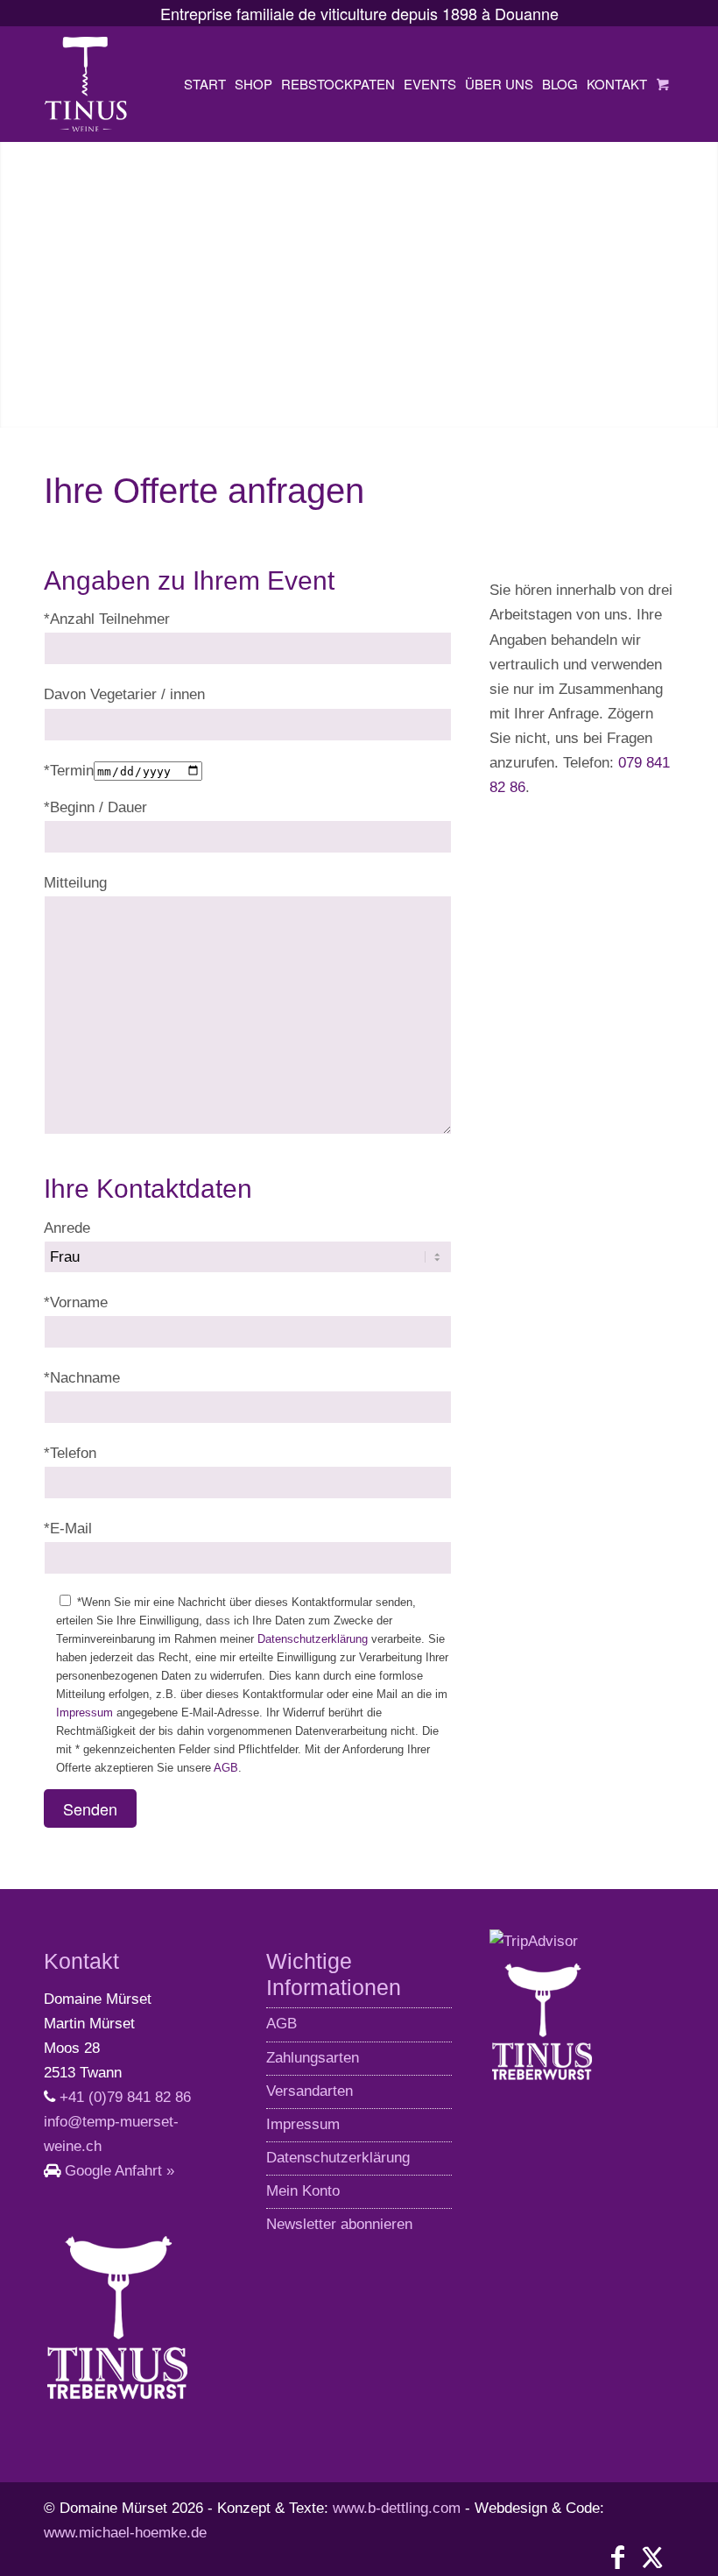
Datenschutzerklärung (313, 1639)
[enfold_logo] (86, 84)
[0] (663, 84)
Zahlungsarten (313, 2058)
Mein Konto (303, 2191)
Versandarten (310, 2091)
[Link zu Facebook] (617, 2558)
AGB (226, 1768)
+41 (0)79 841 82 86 (125, 2097)
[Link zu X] (652, 2558)
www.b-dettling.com (397, 2508)
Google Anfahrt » (120, 2171)
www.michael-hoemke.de (125, 2533)
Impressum (84, 1713)
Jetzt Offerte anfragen (151, 394)
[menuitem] (205, 84)
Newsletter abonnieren (339, 2224)
